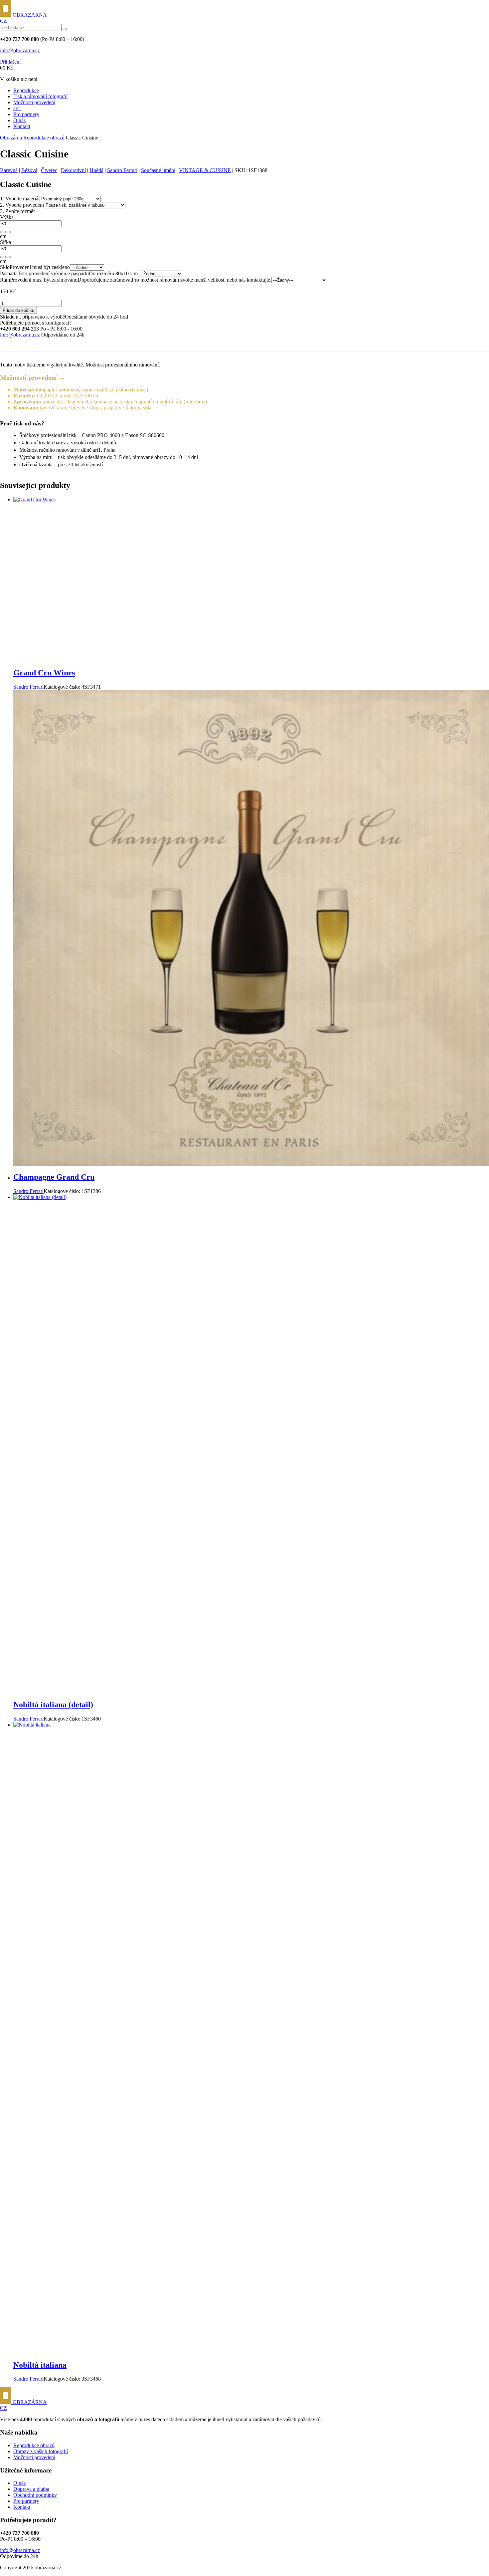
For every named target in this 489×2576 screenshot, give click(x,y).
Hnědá (96, 170)
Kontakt (22, 126)
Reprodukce (26, 90)
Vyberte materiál (20, 199)
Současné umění (158, 170)
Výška (7, 217)
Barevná (9, 170)
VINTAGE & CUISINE (205, 170)
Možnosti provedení (34, 102)
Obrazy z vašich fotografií (41, 2451)
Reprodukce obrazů (44, 138)
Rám (5, 280)
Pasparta (9, 273)
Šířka (5, 242)
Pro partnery (26, 114)
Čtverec (49, 170)
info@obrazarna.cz (20, 50)
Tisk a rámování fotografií (40, 96)
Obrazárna (11, 138)
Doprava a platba (31, 2489)
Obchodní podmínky (35, 2495)
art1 (17, 108)
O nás (19, 120)
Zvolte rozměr (17, 211)
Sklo (5, 267)
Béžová (29, 170)
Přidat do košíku (18, 310)
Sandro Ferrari (122, 170)
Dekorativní (73, 170)
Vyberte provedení (22, 205)
